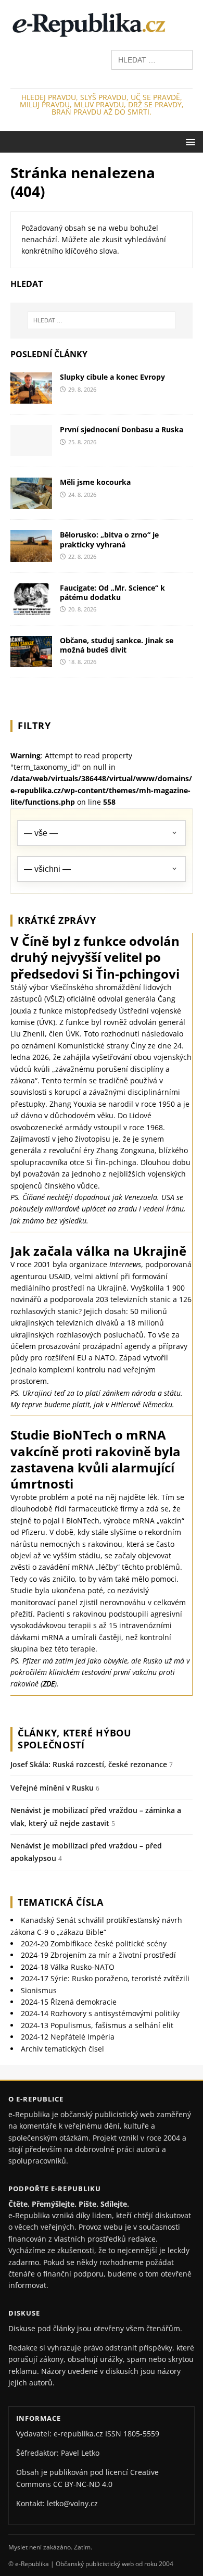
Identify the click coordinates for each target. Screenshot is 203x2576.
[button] (189, 141)
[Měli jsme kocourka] (31, 503)
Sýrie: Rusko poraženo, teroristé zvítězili (105, 1978)
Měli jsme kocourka (95, 482)
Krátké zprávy (57, 920)
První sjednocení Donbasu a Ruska (122, 429)
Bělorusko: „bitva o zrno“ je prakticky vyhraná (109, 539)
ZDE (49, 1684)
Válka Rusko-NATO (68, 1967)
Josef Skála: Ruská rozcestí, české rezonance (89, 1764)
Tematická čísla (61, 1902)
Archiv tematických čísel (62, 2049)
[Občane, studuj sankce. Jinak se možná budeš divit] (31, 661)
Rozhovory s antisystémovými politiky (100, 2013)
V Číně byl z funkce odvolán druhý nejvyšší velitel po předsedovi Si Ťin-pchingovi (95, 957)
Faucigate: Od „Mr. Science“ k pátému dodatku (112, 592)
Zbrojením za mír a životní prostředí (98, 1955)
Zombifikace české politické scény (94, 1943)
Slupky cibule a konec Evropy (112, 377)
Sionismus (39, 1990)
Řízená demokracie (69, 2002)
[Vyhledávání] (152, 59)
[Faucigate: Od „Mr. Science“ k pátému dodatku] (31, 608)
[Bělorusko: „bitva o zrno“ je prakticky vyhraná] (31, 555)
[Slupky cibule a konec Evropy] (31, 398)
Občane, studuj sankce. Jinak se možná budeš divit (117, 645)
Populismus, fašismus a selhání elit (97, 2025)
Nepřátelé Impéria (68, 2037)
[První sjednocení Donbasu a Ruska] (31, 450)
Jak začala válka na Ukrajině (98, 1251)
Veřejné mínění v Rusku (52, 1788)
